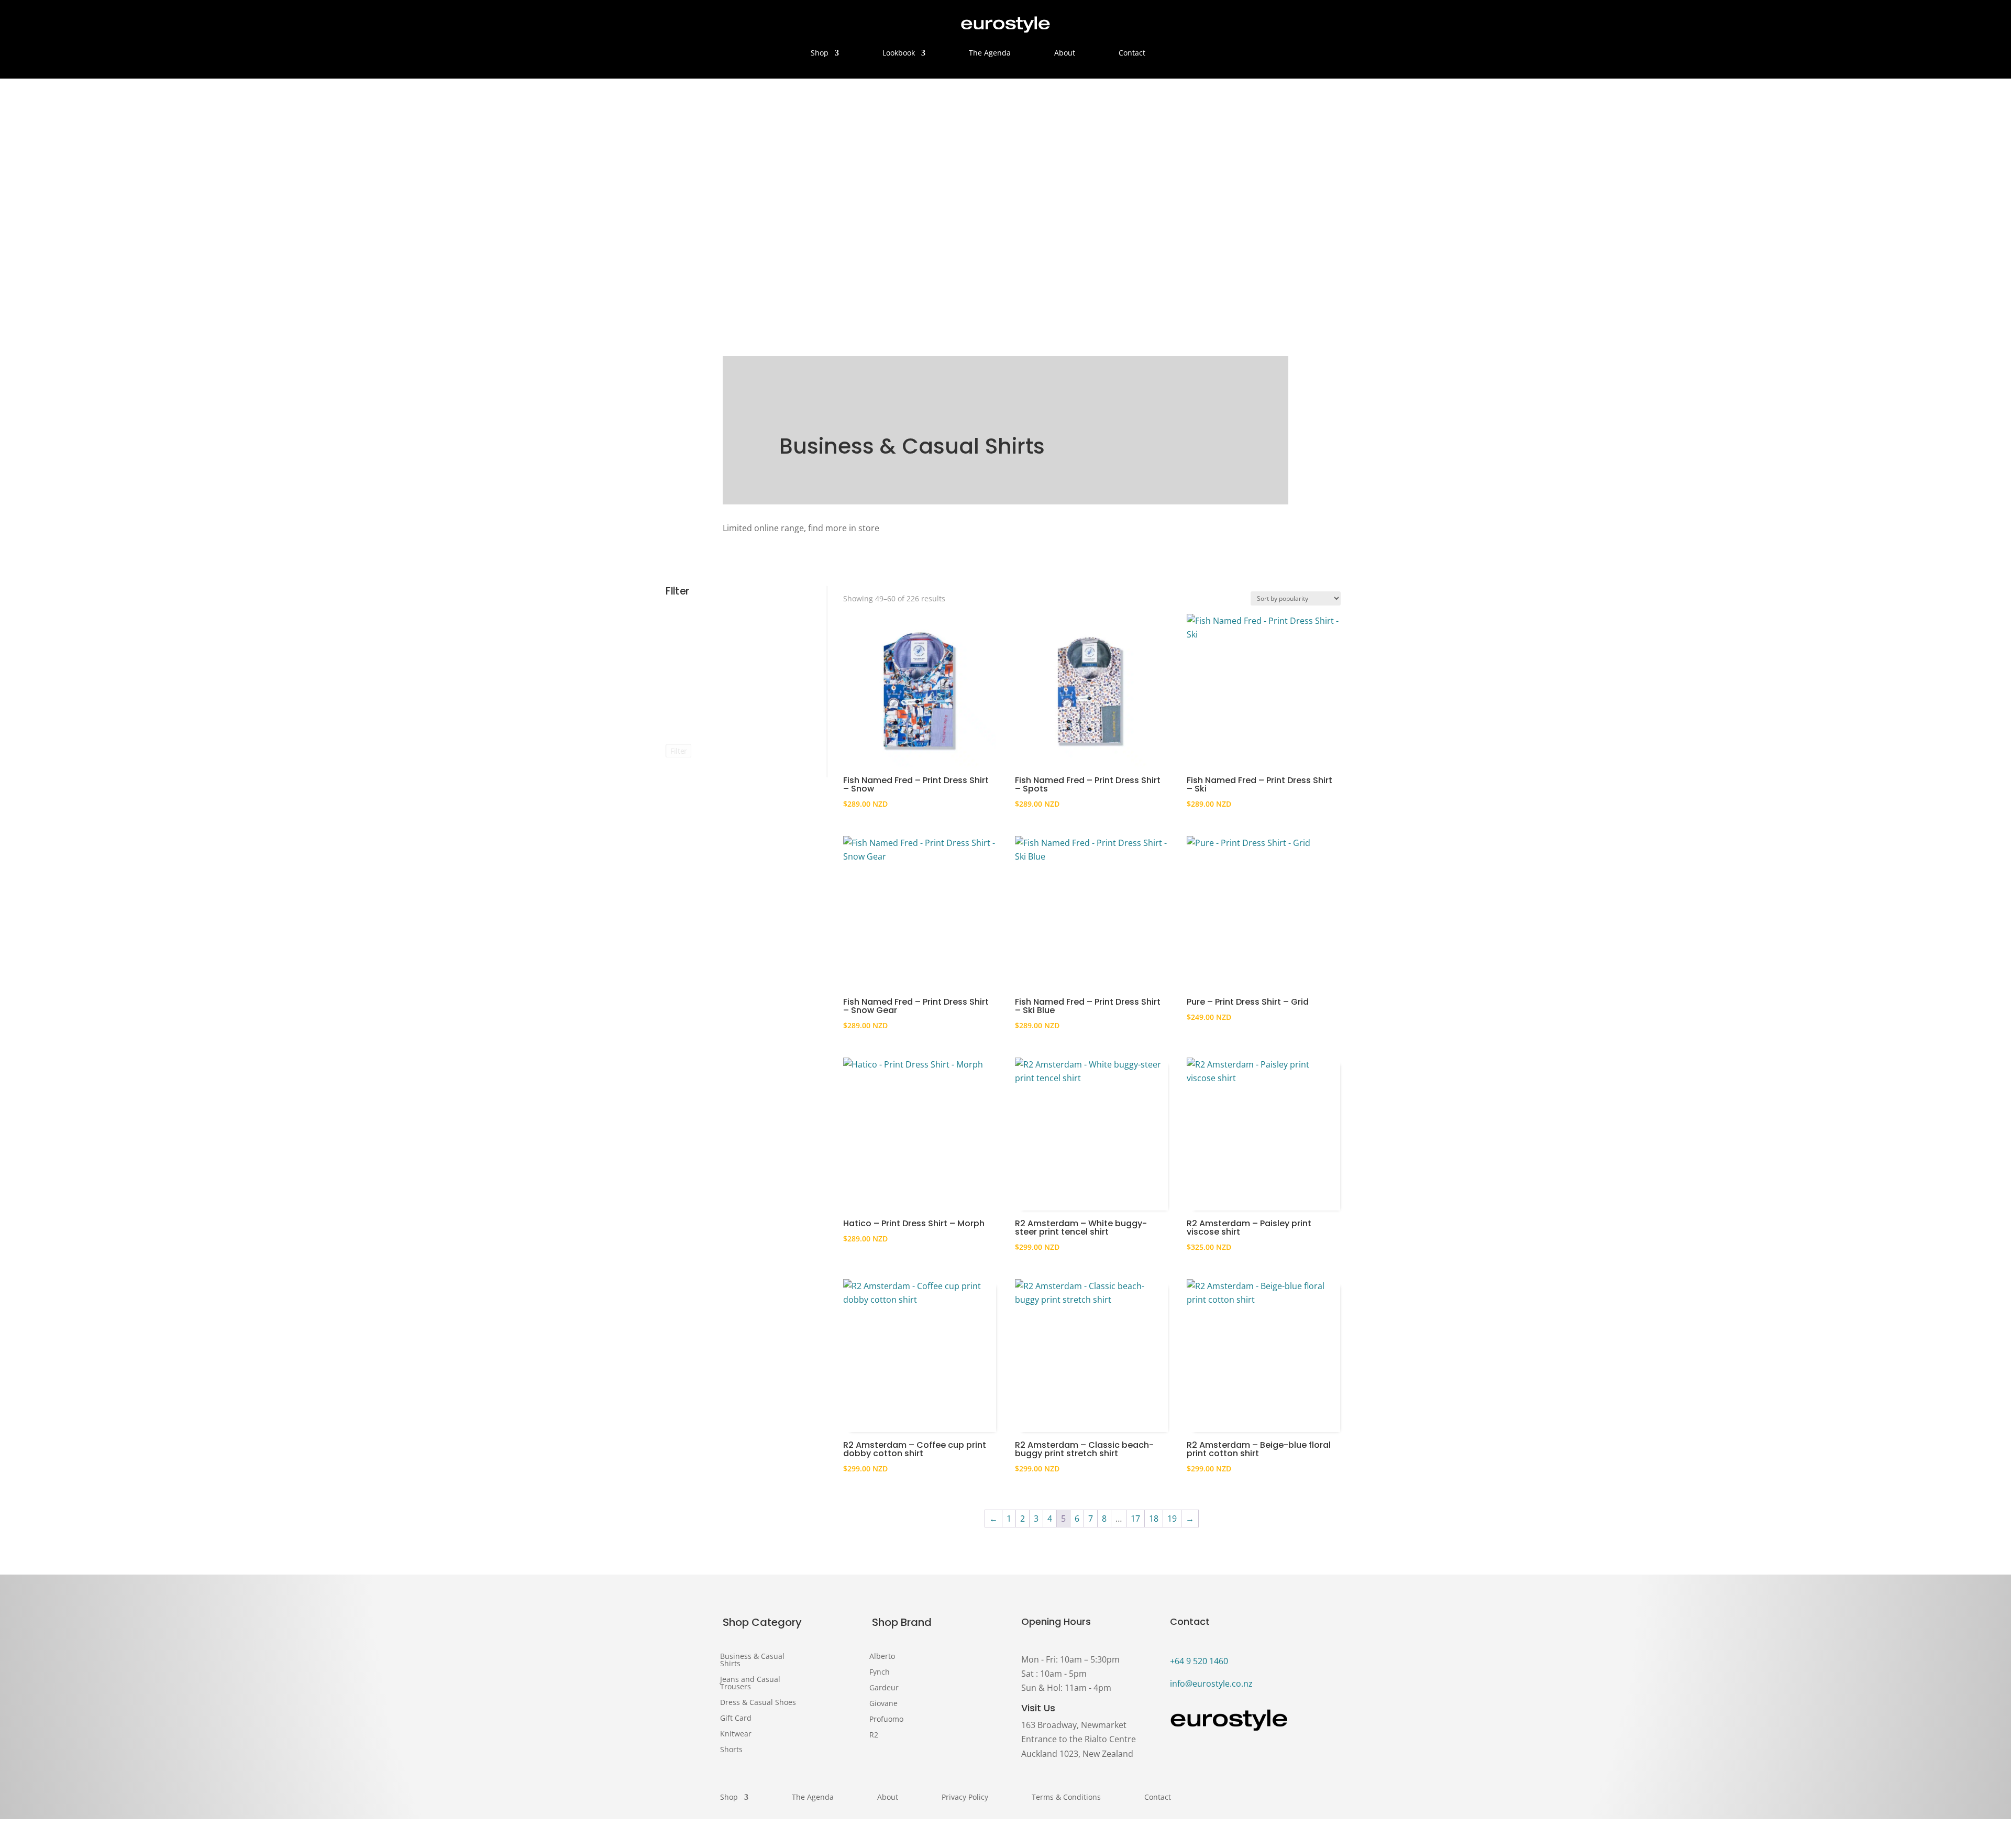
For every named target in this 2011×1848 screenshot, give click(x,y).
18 (1154, 1519)
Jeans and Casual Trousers (750, 1682)
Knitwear (736, 1733)
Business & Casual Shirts (752, 1659)
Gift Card (736, 1717)
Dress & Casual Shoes (758, 1702)
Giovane (883, 1704)
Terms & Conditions (1066, 1798)
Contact (1132, 53)
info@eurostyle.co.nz (1211, 1684)
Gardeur (884, 1688)
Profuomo (886, 1720)
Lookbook (899, 53)
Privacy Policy (965, 1798)
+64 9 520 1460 (1199, 1661)
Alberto (882, 1657)
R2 (874, 1735)
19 (1172, 1519)
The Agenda (990, 53)
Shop (820, 53)
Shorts (731, 1749)
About (1065, 53)
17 (1135, 1519)
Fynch (880, 1673)
